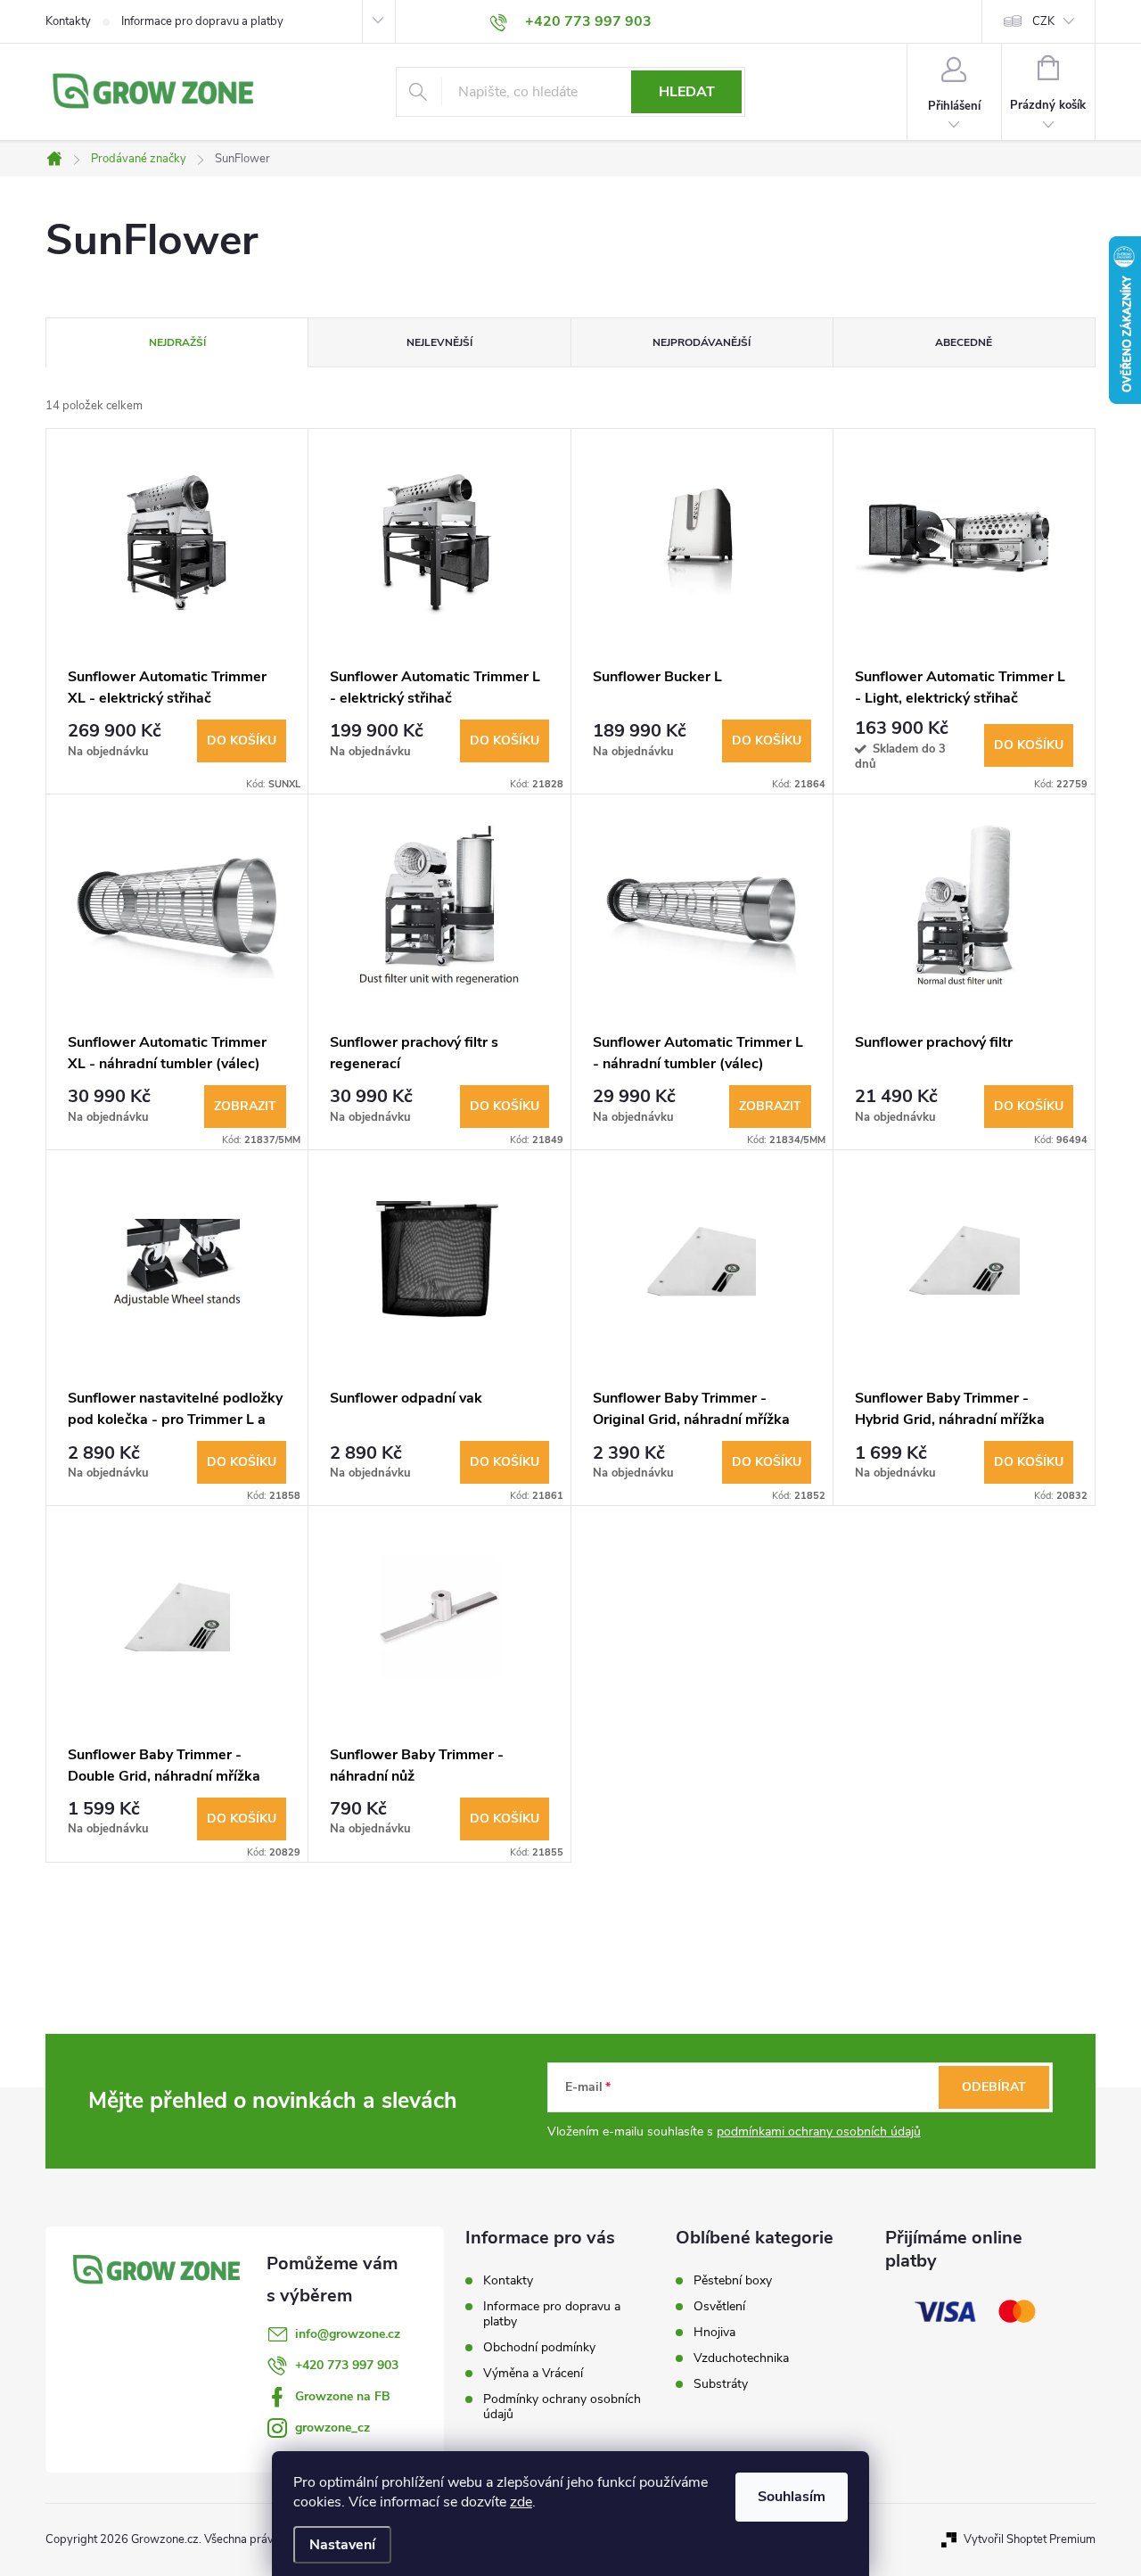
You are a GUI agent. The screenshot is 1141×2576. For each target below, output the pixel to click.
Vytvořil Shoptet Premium (1030, 2539)
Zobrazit (245, 1106)
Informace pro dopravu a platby (202, 21)
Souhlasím (792, 2497)
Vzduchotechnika (741, 2358)
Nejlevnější (439, 342)
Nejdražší (177, 342)
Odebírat (994, 2087)
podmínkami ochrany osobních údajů (819, 2132)
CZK (1043, 21)
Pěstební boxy (733, 2281)
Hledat (687, 92)
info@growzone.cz (348, 2334)
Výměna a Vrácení (533, 2373)
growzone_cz (332, 2428)
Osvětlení (719, 2307)
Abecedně (964, 342)
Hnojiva (714, 2333)
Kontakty (68, 21)
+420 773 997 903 (347, 2365)
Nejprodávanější (702, 342)
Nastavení (342, 2545)
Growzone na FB (343, 2396)
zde (521, 2502)
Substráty (721, 2384)
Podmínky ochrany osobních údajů (562, 2407)
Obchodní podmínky (539, 2347)
